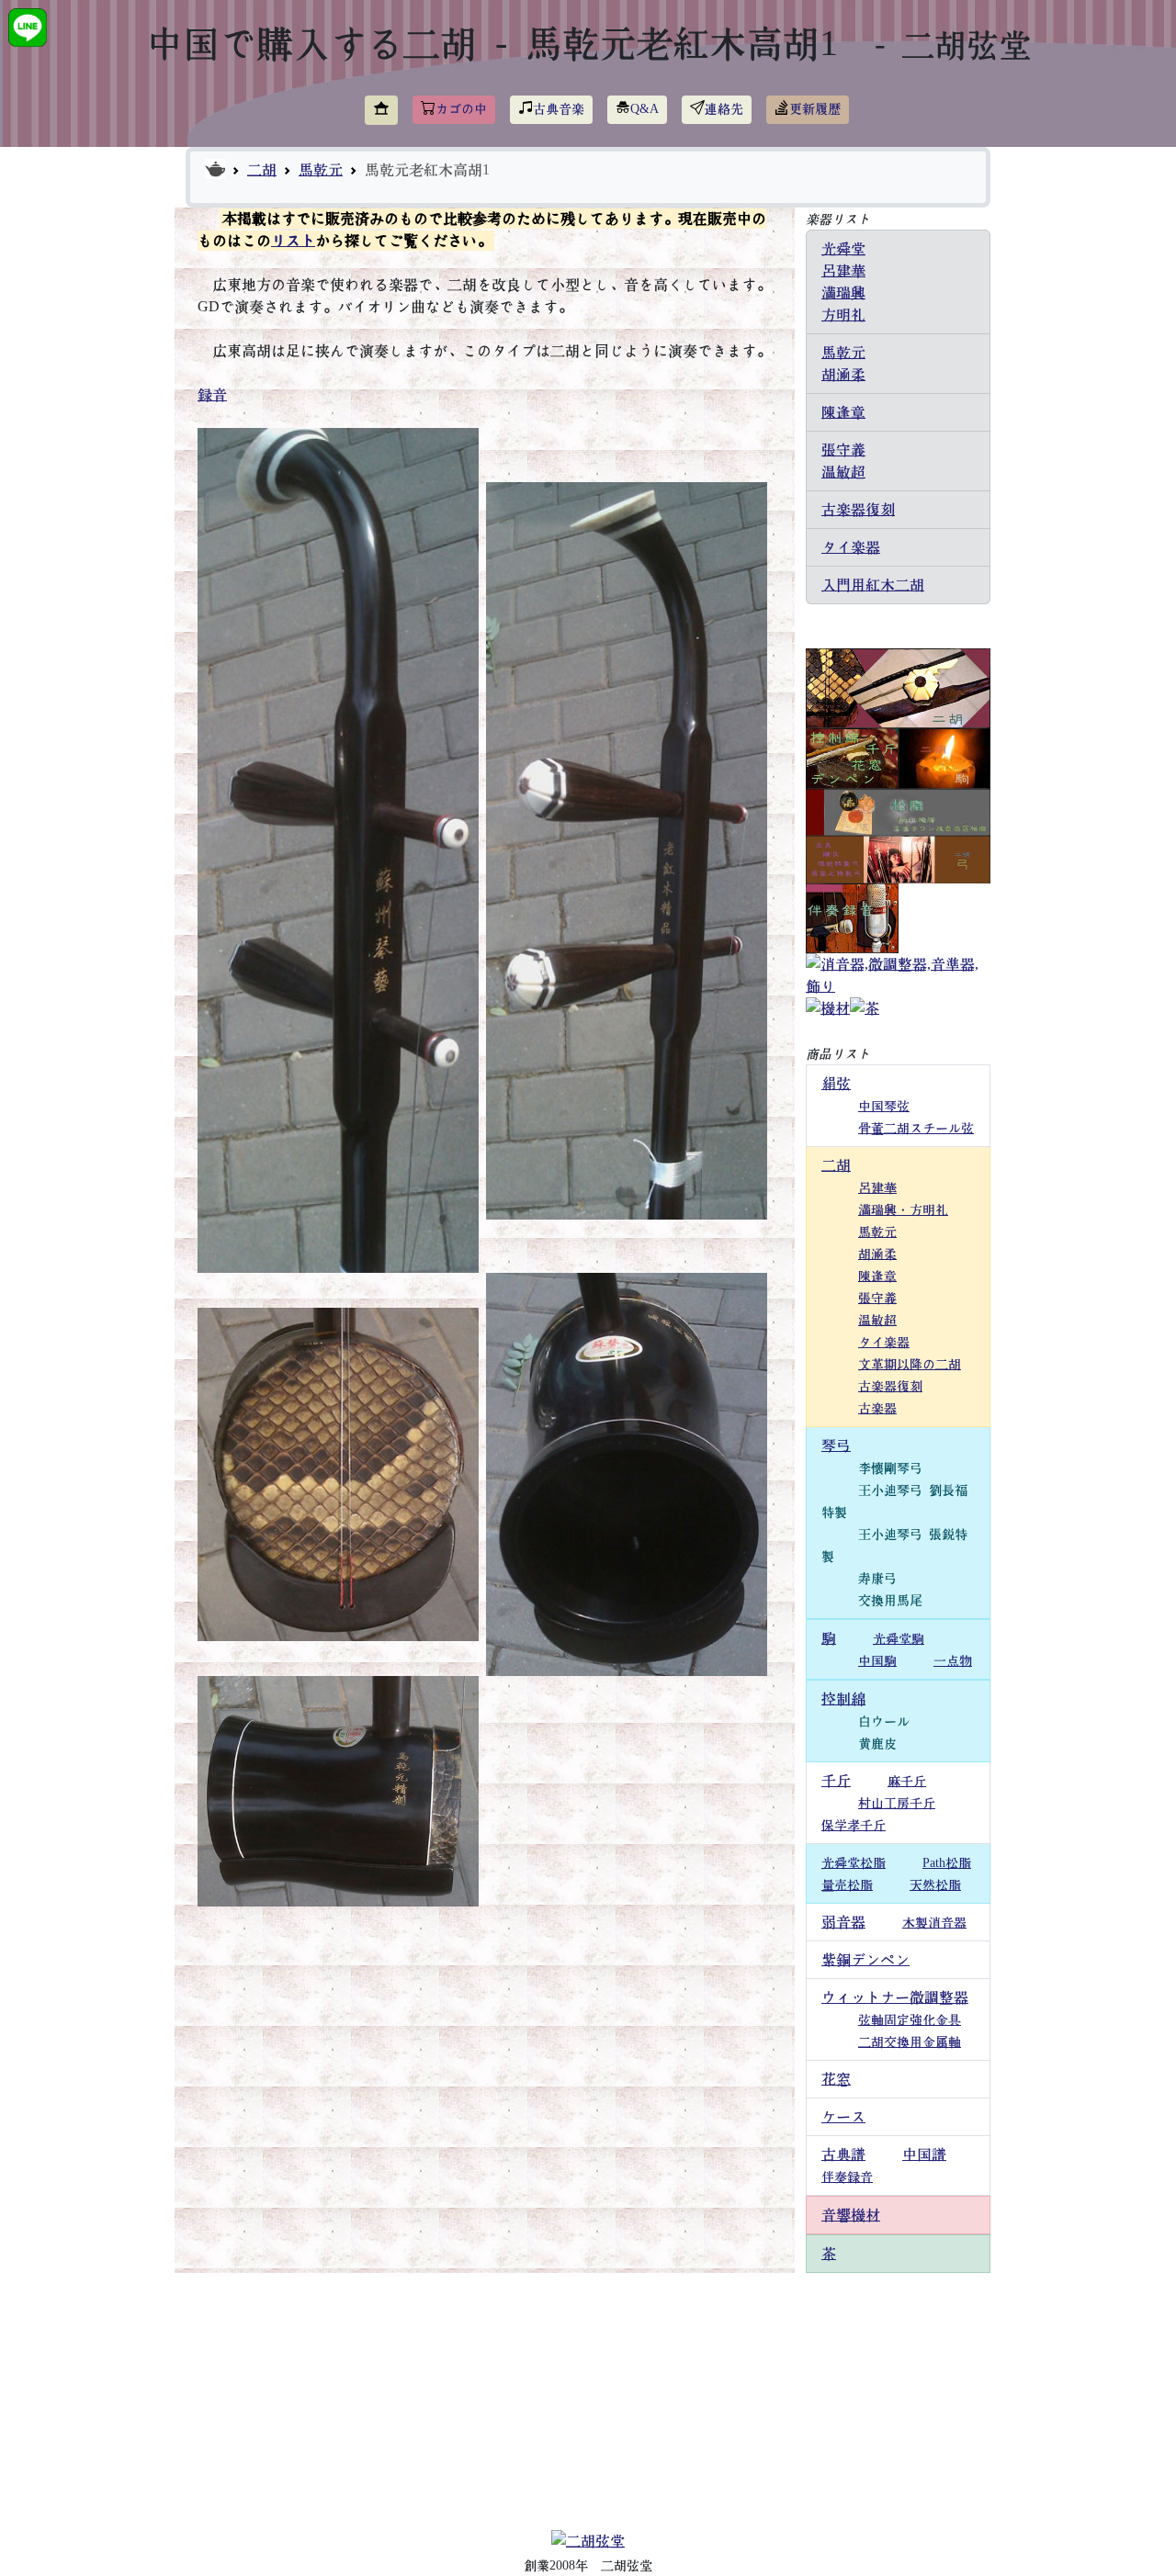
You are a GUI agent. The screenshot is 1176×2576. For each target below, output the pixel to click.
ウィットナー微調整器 (895, 1997)
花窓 (836, 2079)
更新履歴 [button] (815, 109)
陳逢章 (843, 412)
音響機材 (851, 2215)
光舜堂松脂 (854, 1863)
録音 (212, 395)
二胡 (262, 170)
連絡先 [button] (724, 109)
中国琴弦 (884, 1107)
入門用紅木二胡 (873, 585)
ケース (843, 2117)
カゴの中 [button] (461, 109)
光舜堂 (843, 249)
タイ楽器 (851, 547)
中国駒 (877, 1661)
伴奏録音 (847, 2177)
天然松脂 (935, 1885)
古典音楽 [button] (559, 109)
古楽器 (877, 1409)
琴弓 (836, 1445)
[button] (381, 110)
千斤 (836, 1781)
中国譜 (924, 2154)
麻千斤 (907, 1782)
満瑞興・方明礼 (903, 1210)
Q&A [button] (645, 109)
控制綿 (843, 1699)
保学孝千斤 (854, 1826)
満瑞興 (843, 293)
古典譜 (843, 2154)
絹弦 (836, 1084)
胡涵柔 (843, 375)
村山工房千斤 (897, 1804)
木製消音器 (934, 1923)
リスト (293, 241)
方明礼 (843, 315)
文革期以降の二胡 (910, 1365)
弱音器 (843, 1922)
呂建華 (843, 271)
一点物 (953, 1661)
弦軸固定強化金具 (910, 2020)
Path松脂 (947, 1863)
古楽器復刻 (858, 510)
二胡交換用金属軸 (910, 2042)
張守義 (843, 450)
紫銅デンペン (865, 1960)
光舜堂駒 (899, 1639)
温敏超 (843, 472)
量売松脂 (847, 1885)
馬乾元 (321, 170)
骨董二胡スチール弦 (916, 1129)
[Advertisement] (588, 2402)
